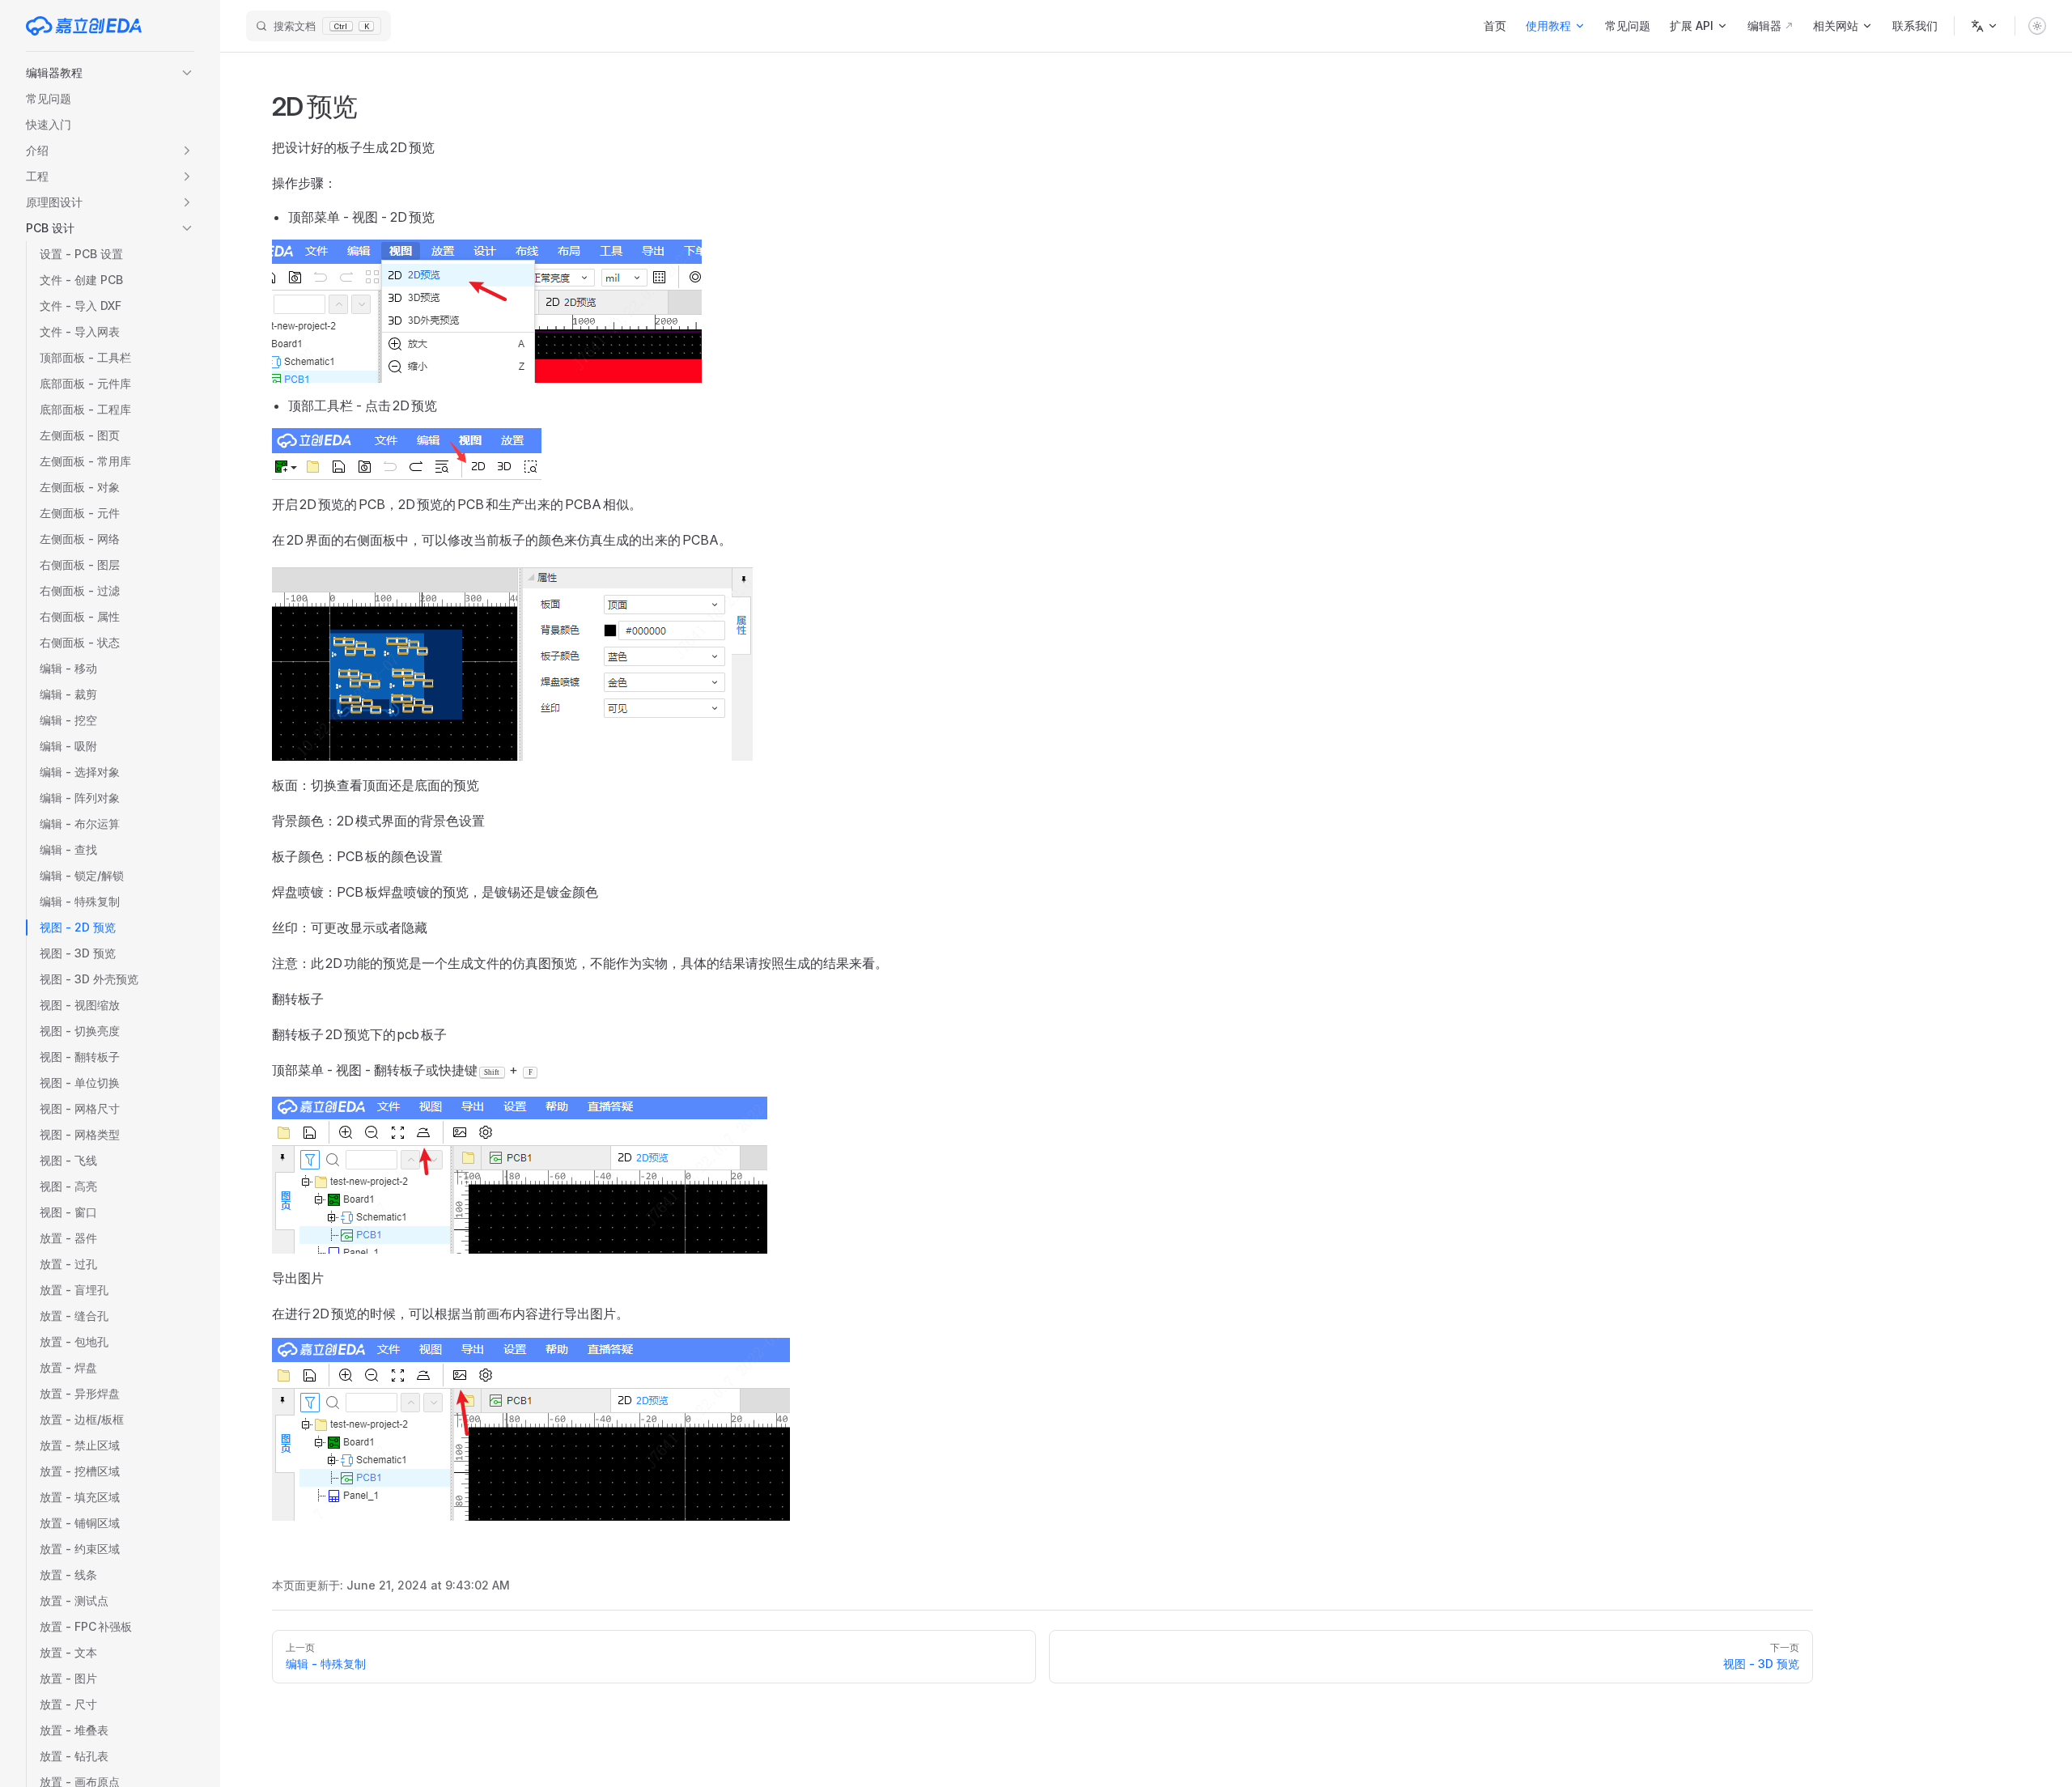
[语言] (1985, 26)
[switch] (2037, 26)
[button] (110, 73)
